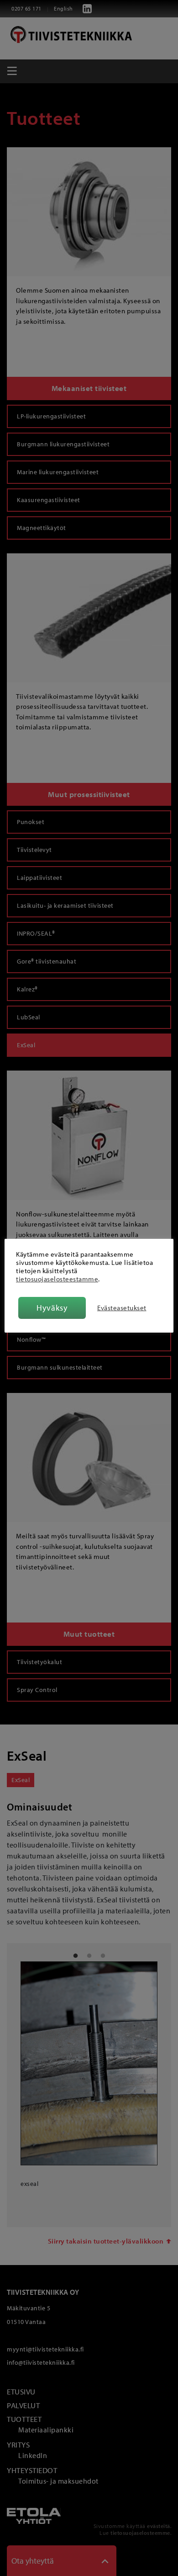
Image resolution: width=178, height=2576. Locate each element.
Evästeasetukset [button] (122, 1308)
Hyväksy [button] (52, 1308)
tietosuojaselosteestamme (57, 1279)
